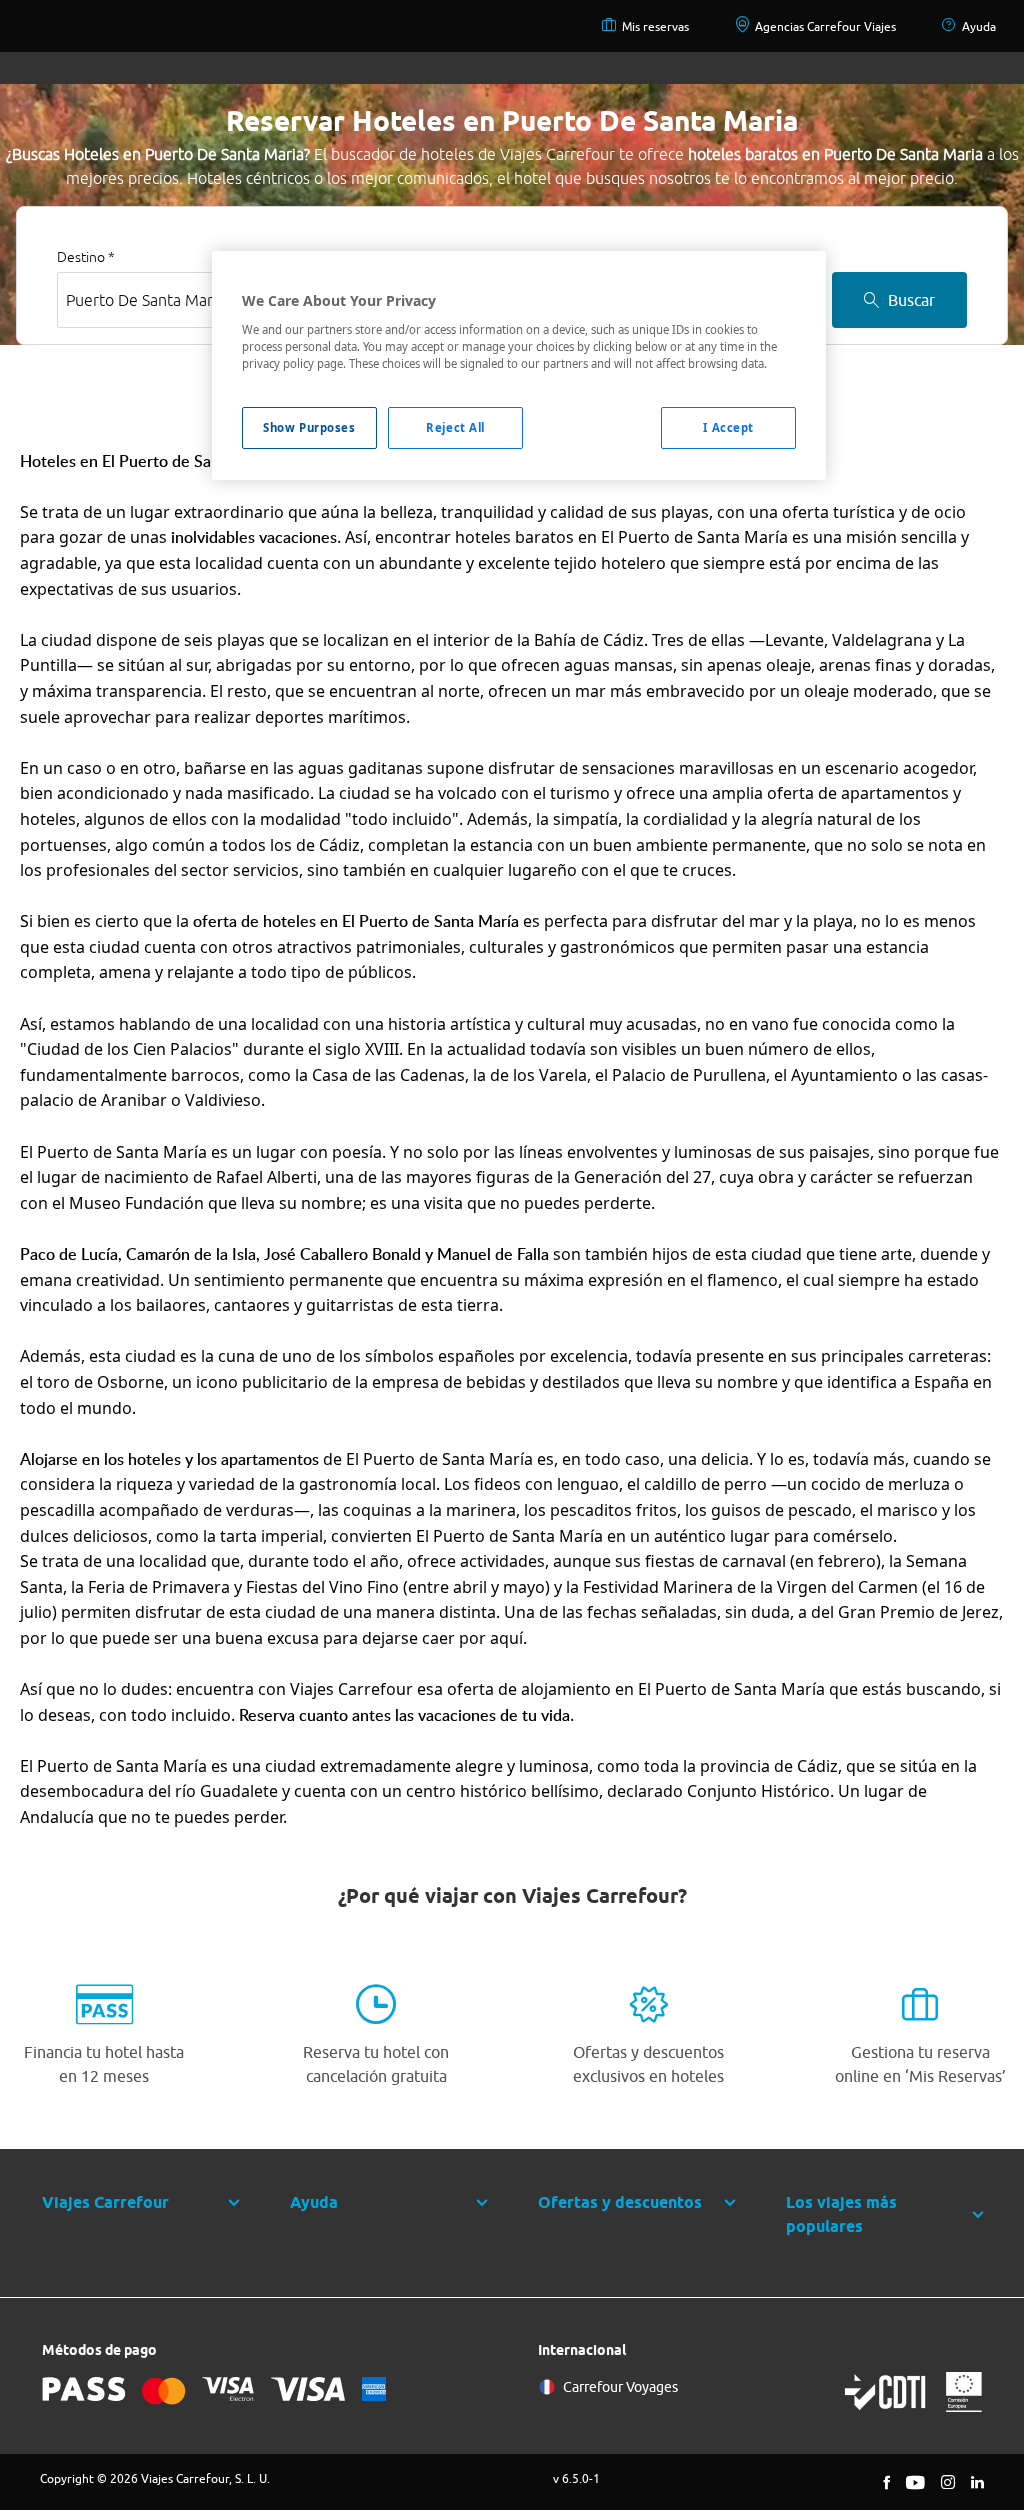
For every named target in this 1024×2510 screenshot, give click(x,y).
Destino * (86, 257)
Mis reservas (655, 26)
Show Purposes (309, 427)
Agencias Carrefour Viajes (825, 26)
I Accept (728, 427)
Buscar (911, 300)
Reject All (455, 427)
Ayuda (979, 26)
